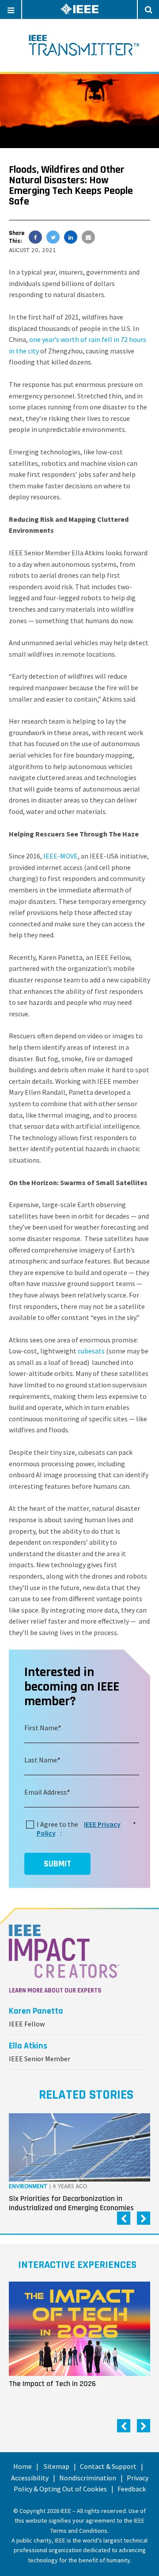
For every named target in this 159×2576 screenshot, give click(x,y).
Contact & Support (108, 2466)
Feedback (132, 2489)
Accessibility (30, 2478)
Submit (57, 1864)
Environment (28, 2187)
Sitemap (57, 2466)
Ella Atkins (28, 2046)
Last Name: (41, 1760)
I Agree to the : (85, 1828)
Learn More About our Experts (55, 1991)
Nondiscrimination (88, 2478)
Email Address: (46, 1792)
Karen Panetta (36, 2011)
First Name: (42, 1728)
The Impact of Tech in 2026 (52, 2383)
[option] (79, 2165)
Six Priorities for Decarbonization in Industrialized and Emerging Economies (71, 2203)
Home (23, 2466)
